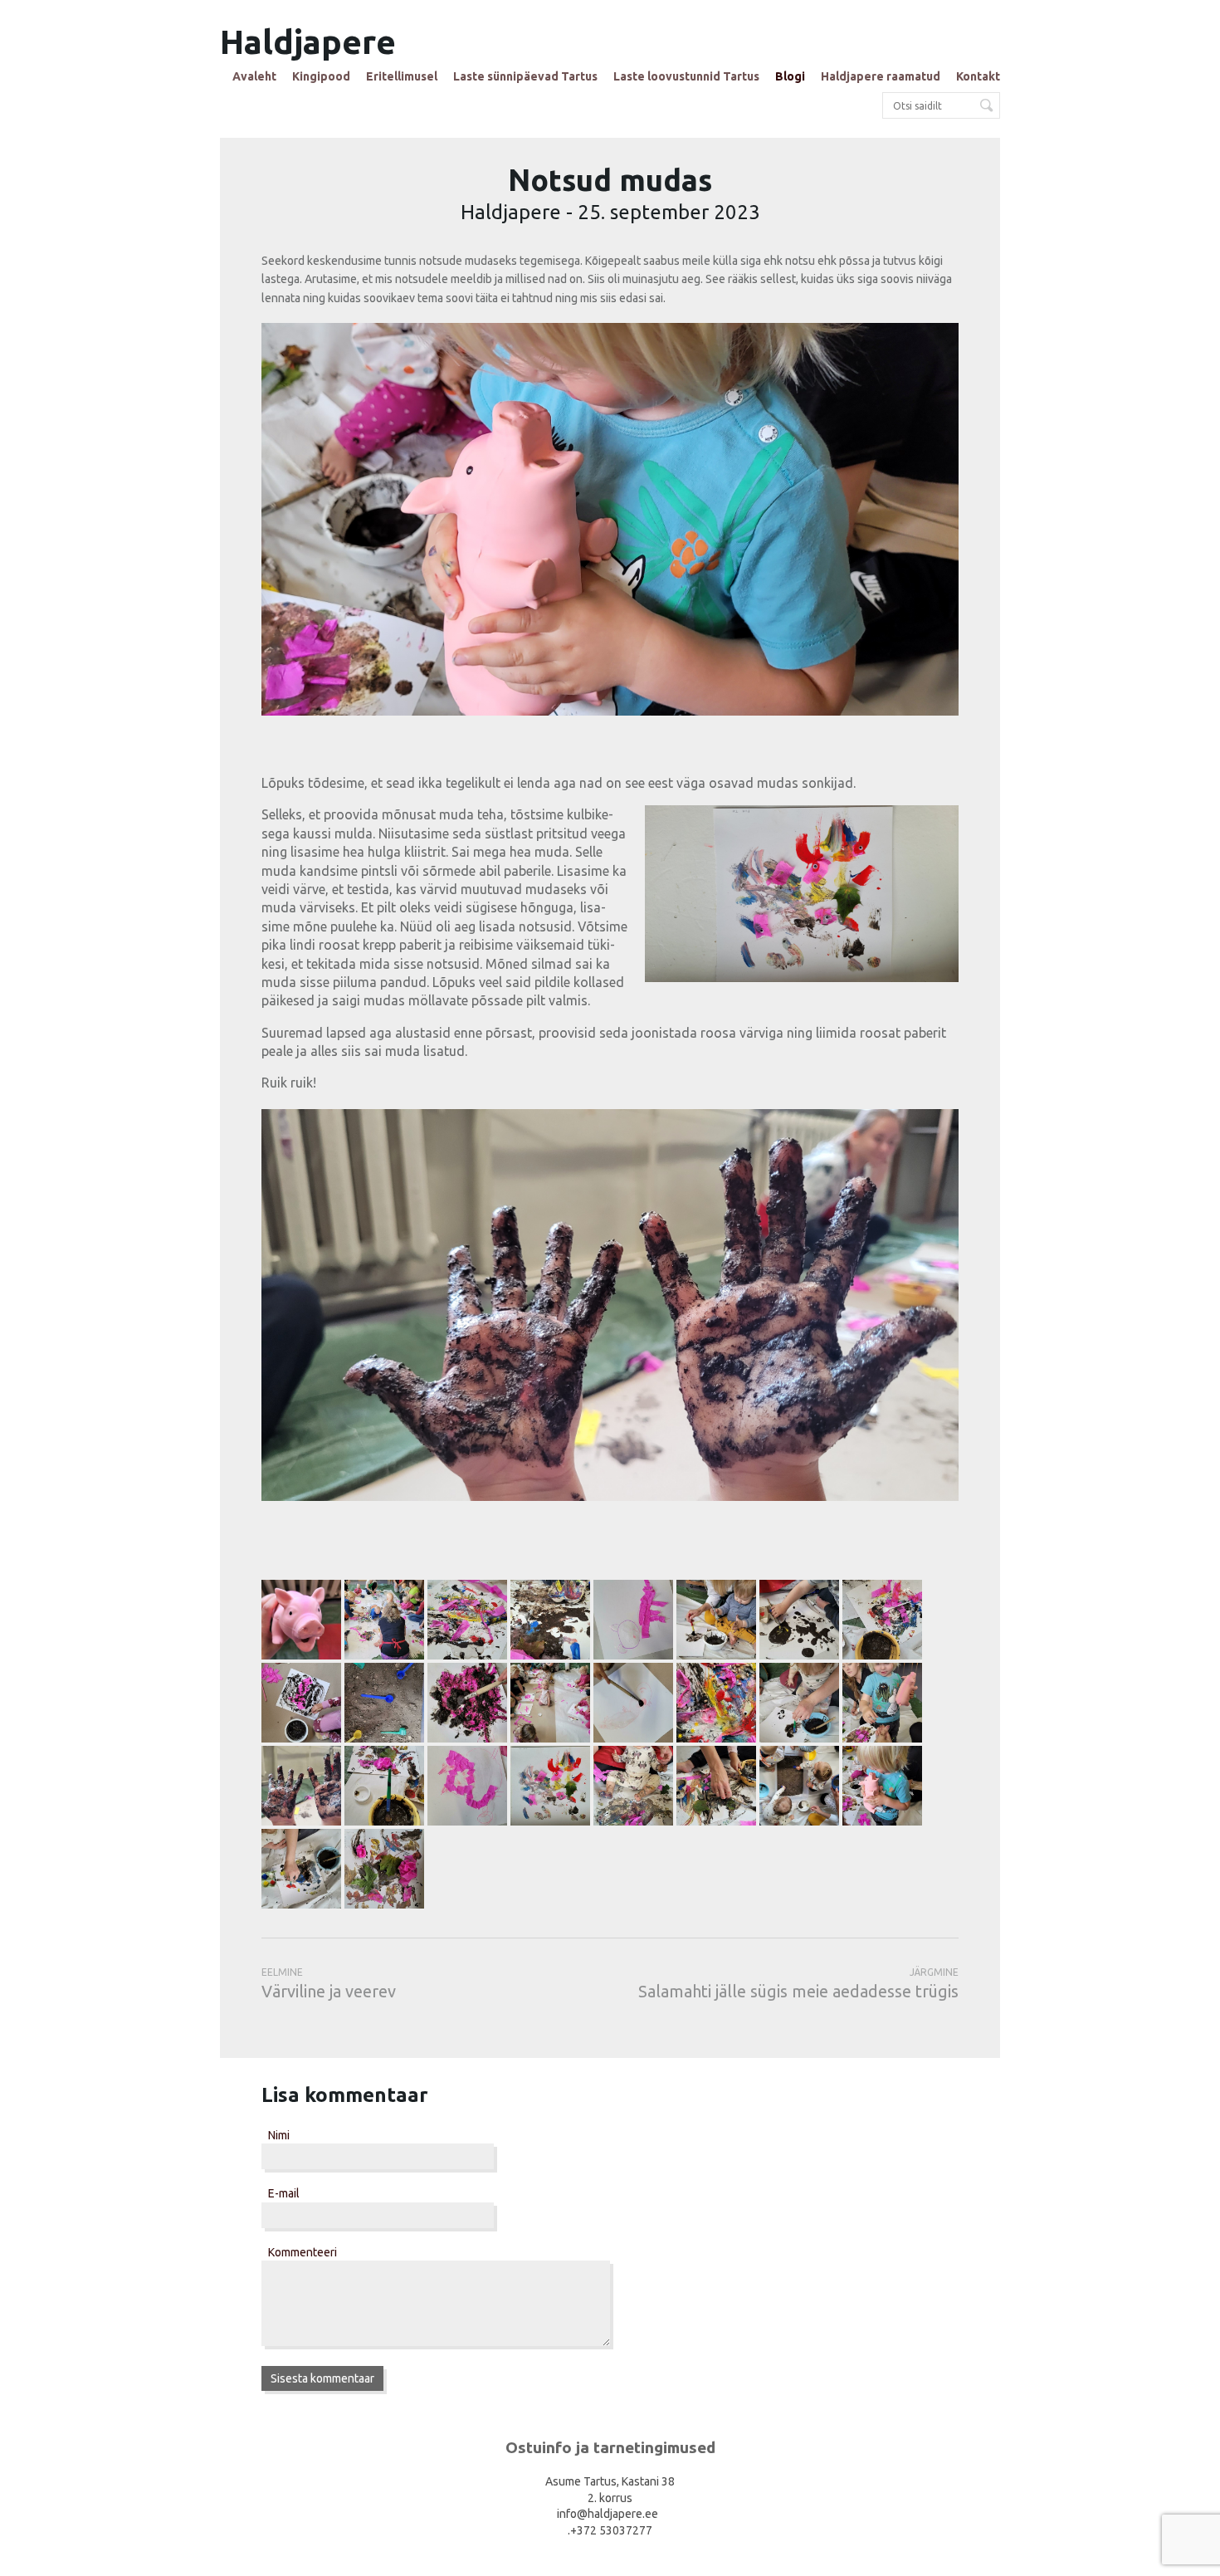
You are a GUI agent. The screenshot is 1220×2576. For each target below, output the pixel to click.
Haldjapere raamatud (881, 76)
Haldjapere (308, 42)
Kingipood (321, 76)
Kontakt (978, 76)
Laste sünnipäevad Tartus (525, 76)
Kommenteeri (303, 2252)
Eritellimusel (402, 76)
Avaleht (254, 76)
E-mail (284, 2193)
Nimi (279, 2135)
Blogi (790, 76)
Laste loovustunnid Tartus (686, 76)
